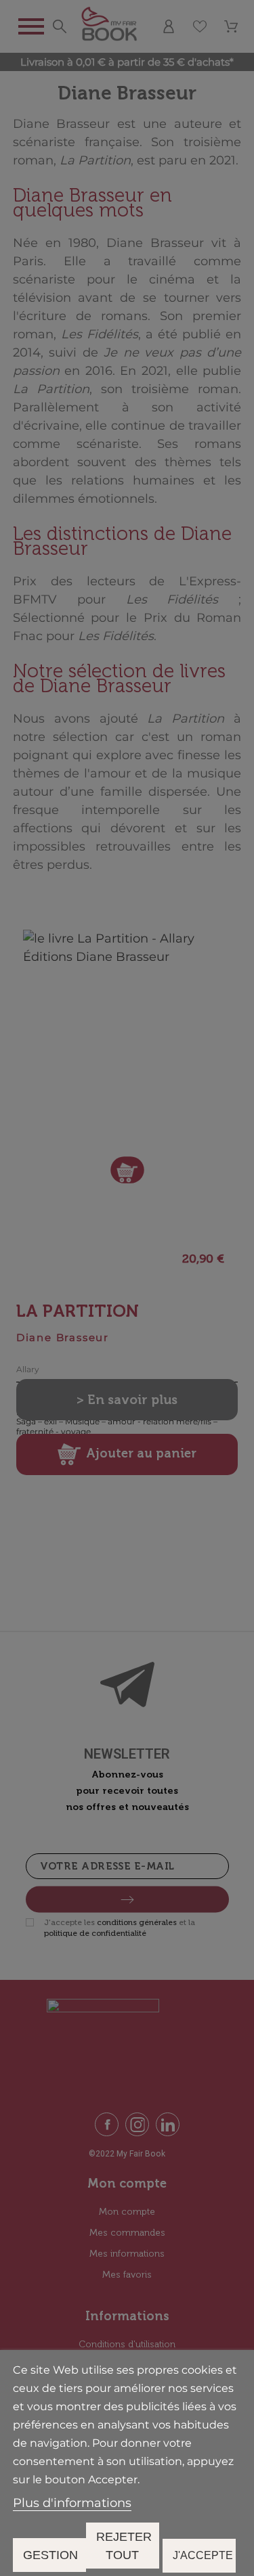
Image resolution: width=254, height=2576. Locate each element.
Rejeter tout (124, 2546)
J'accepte (203, 2555)
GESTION (50, 2555)
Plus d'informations (72, 2503)
